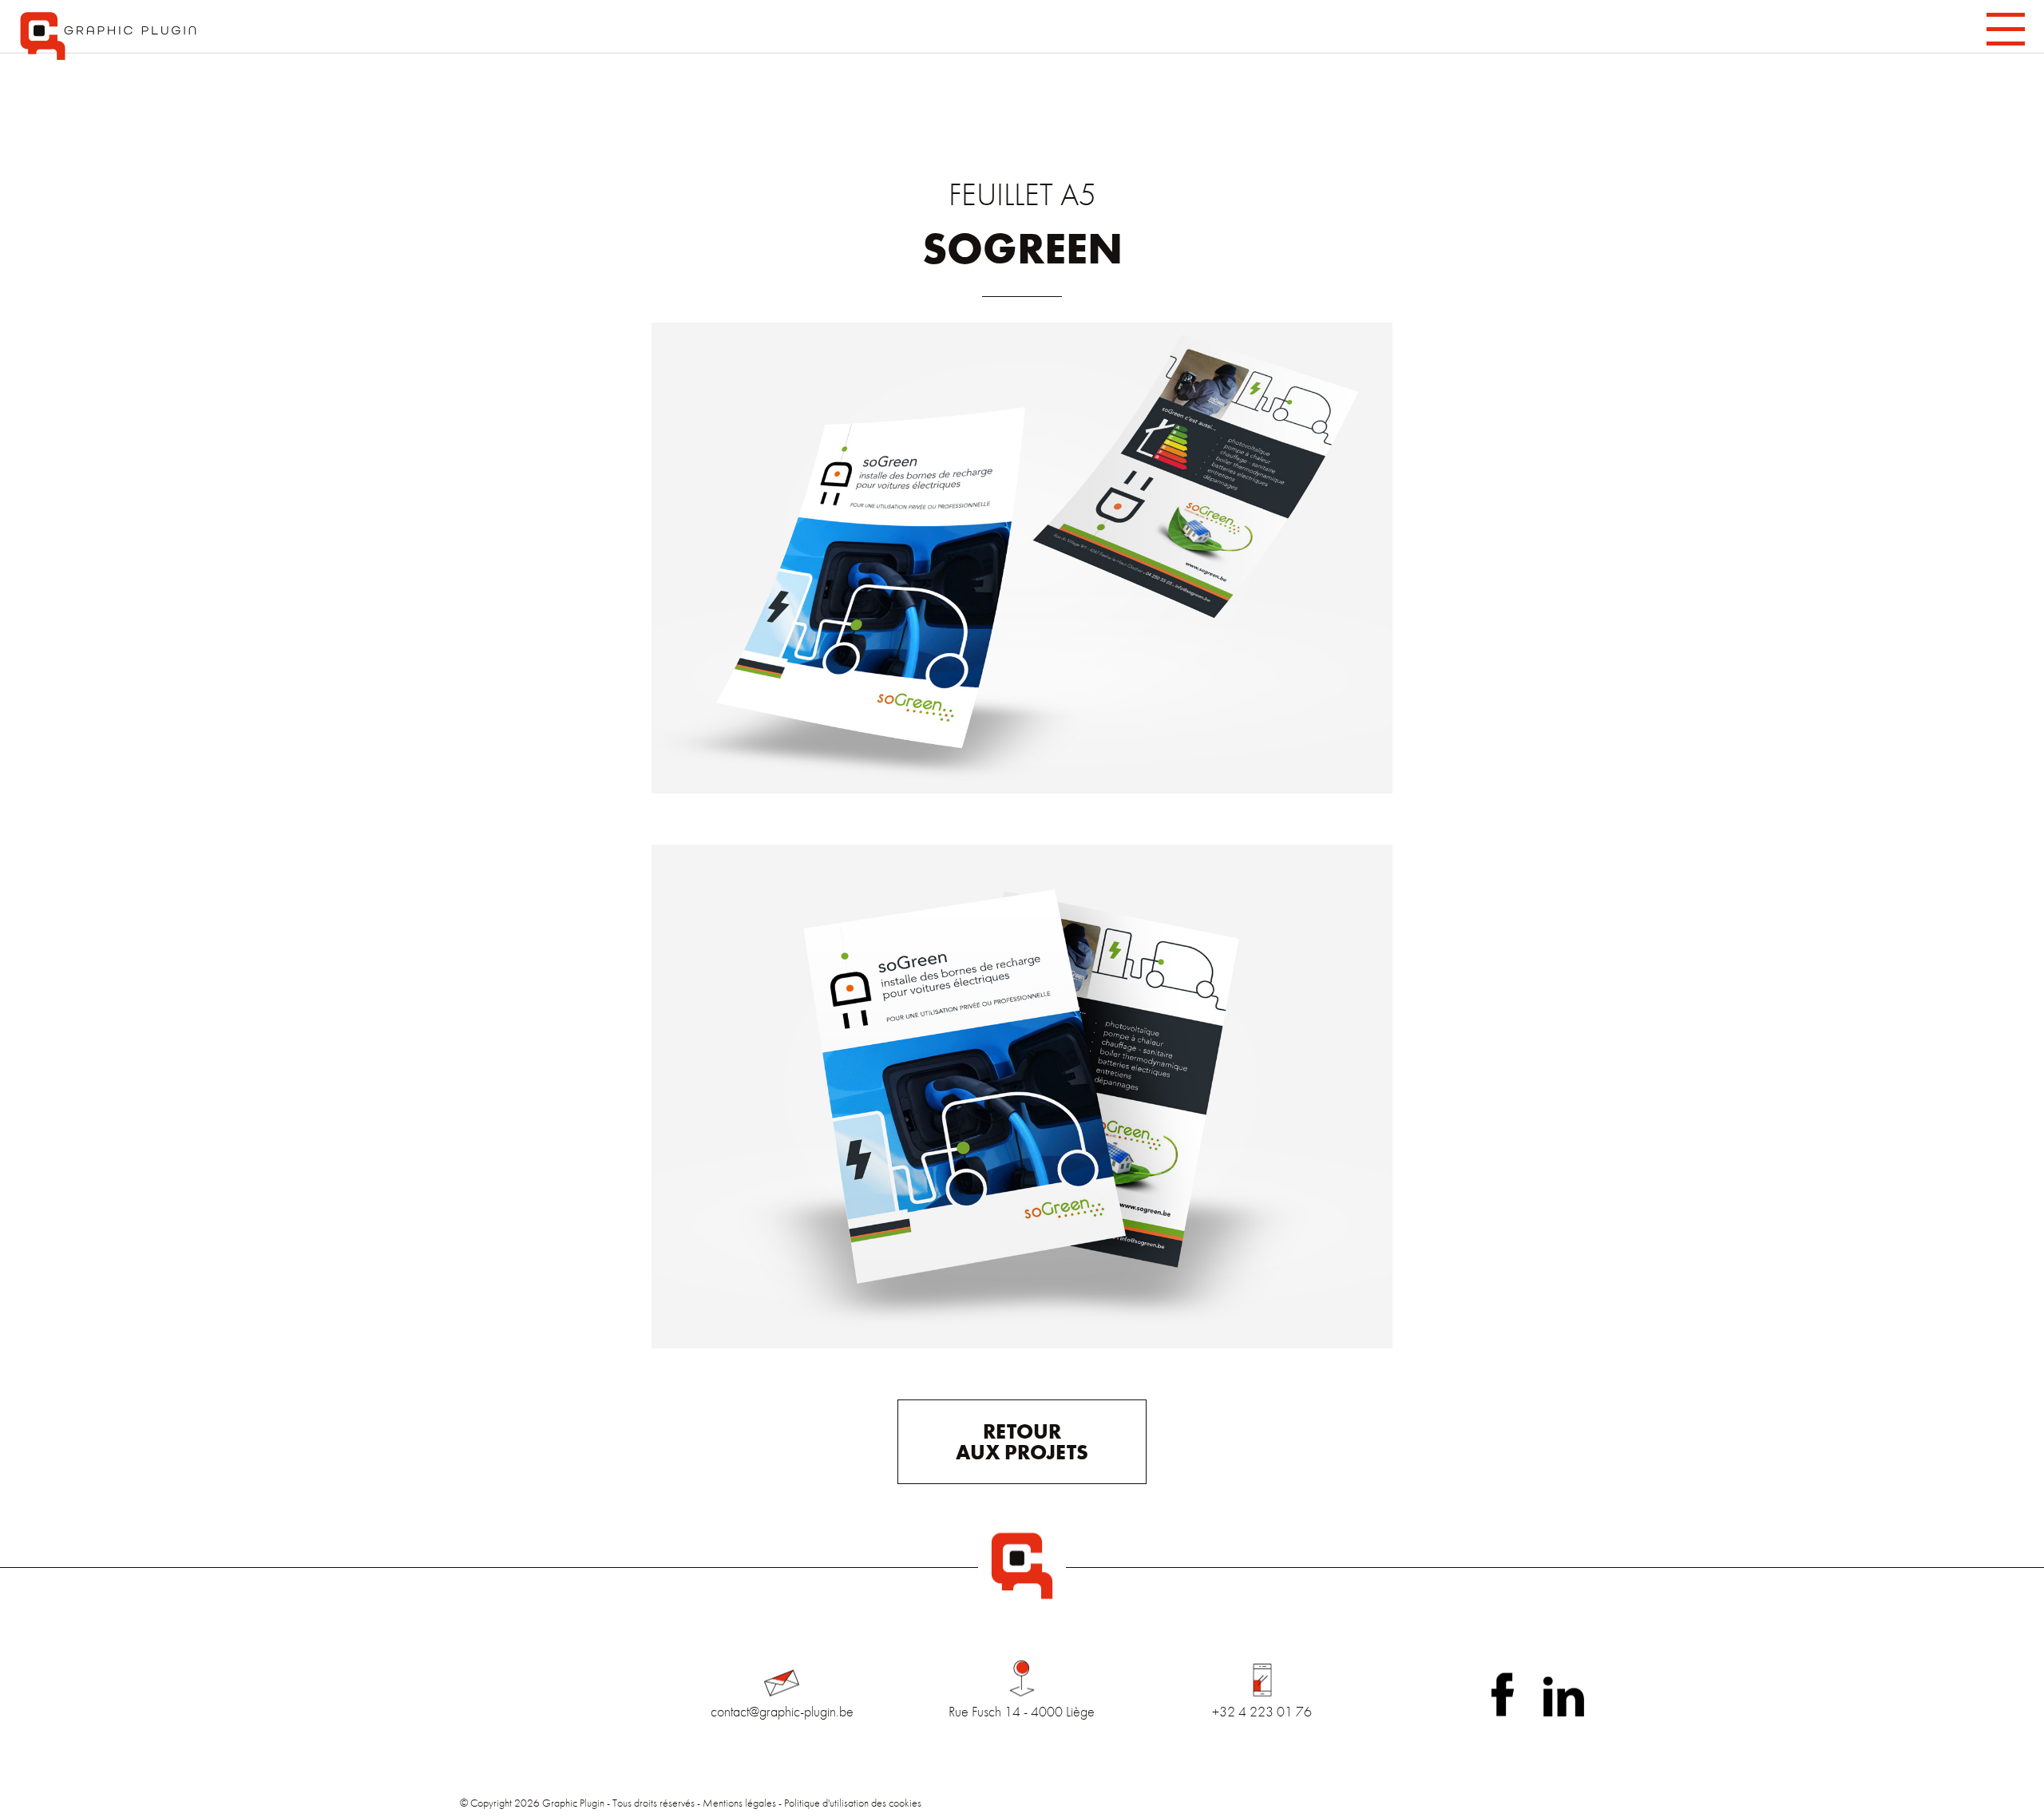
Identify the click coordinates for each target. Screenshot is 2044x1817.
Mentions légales (739, 1803)
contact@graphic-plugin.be (782, 1711)
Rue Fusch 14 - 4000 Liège (1022, 1711)
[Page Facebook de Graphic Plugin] (1503, 1694)
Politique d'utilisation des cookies (853, 1803)
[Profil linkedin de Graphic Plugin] (1564, 1696)
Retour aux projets (1022, 1442)
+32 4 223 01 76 (1262, 1711)
